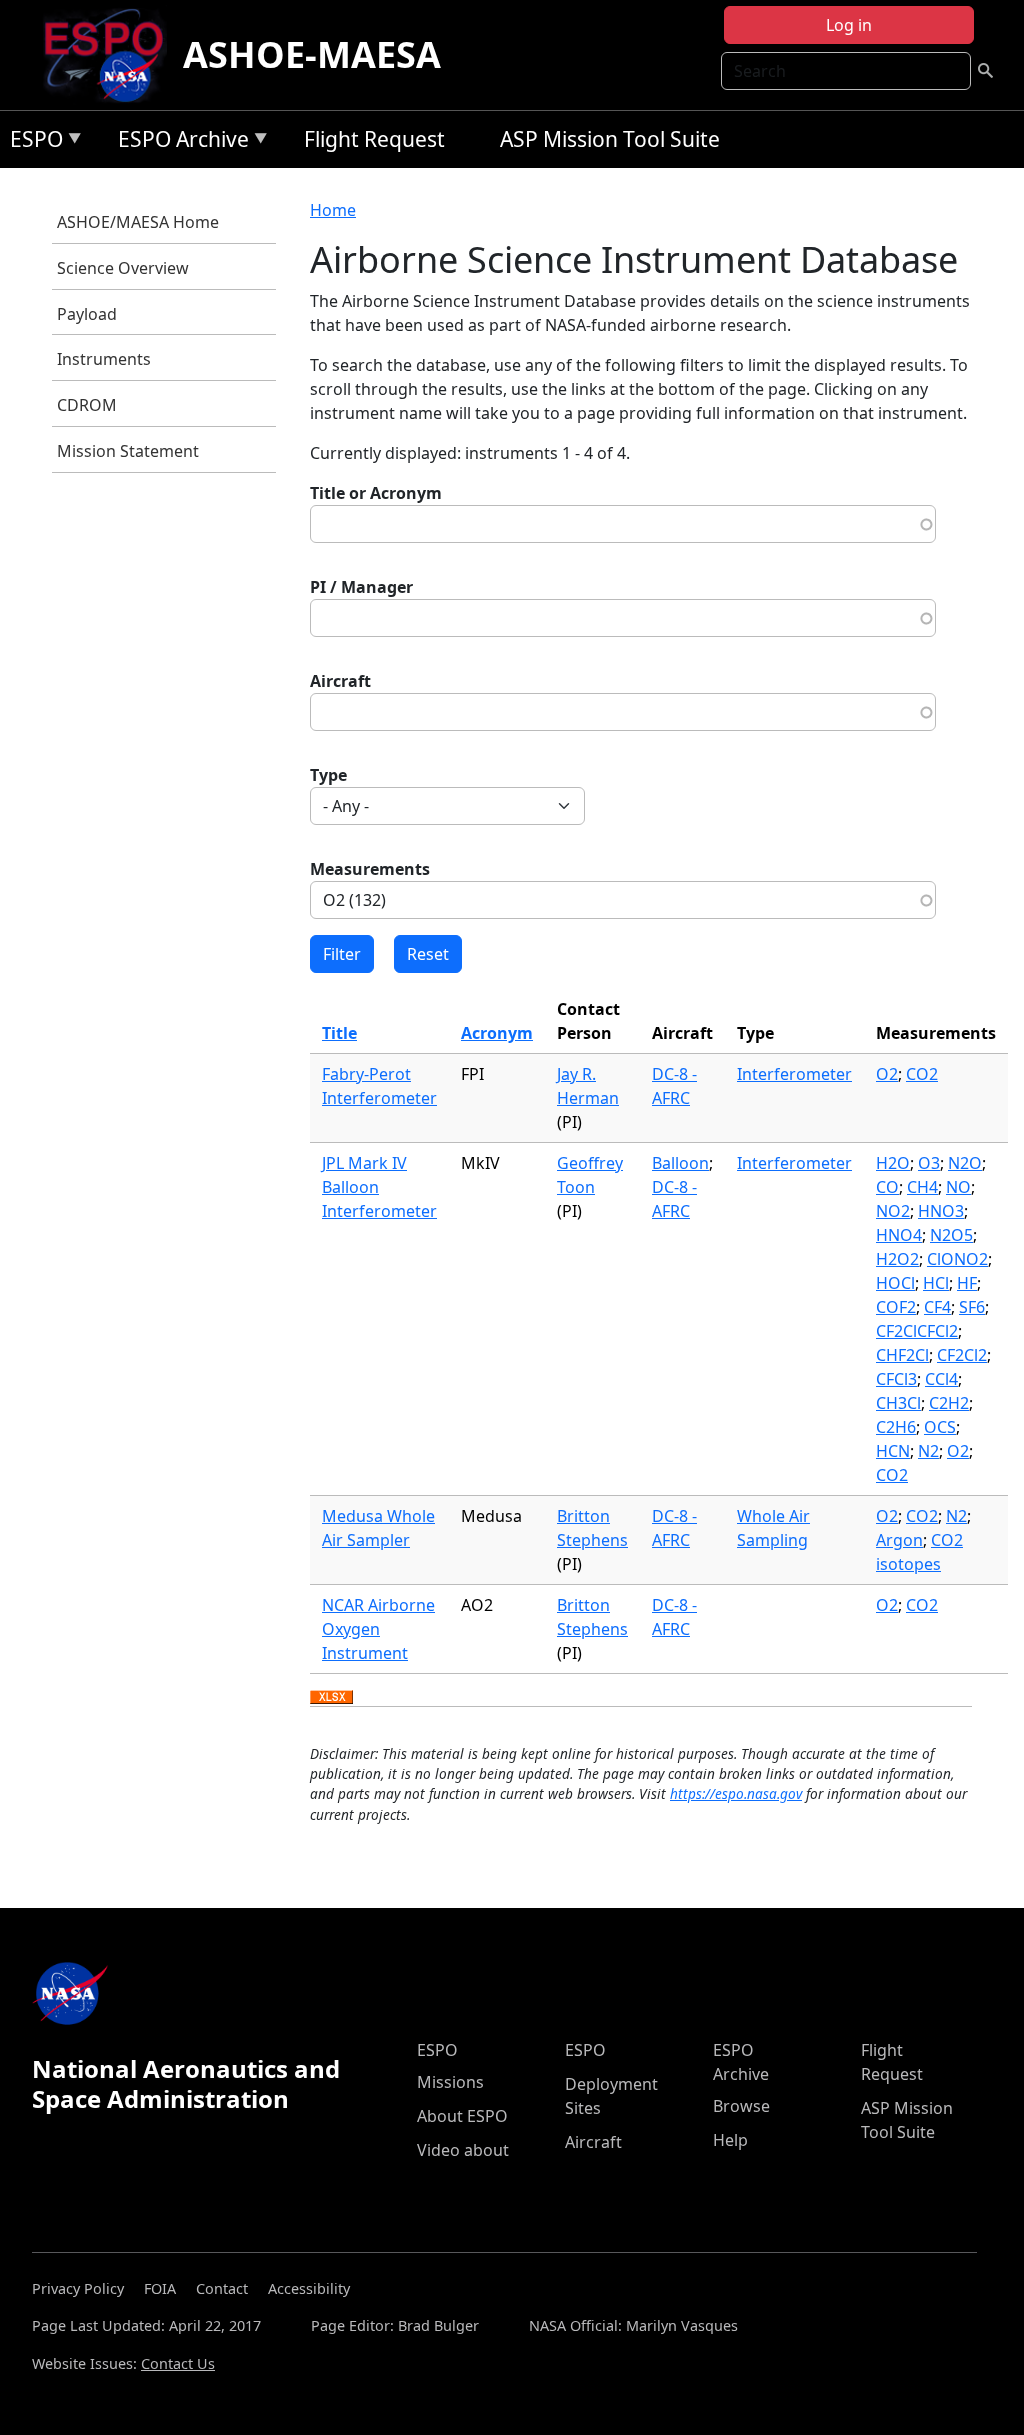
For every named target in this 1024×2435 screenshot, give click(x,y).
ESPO (31, 142)
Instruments (104, 359)
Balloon (680, 1163)
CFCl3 (896, 1379)
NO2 (893, 1211)
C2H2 (949, 1403)
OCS (940, 1427)
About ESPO (462, 2116)
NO (958, 1187)
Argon (899, 1540)
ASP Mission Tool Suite (610, 139)
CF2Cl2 (962, 1355)
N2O (965, 1163)
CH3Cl (898, 1403)
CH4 (922, 1187)
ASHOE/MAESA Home (138, 222)
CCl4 (941, 1379)
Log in (849, 25)
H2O (893, 1163)
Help (730, 2140)
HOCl (895, 1283)
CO (887, 1187)
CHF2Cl (902, 1355)
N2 (928, 1451)
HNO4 (899, 1235)
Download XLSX (331, 1698)
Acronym (497, 1033)
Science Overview (123, 268)
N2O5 (951, 1235)
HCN (893, 1451)
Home (333, 210)
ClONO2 (957, 1259)
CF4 (937, 1307)
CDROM (87, 405)
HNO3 (941, 1211)
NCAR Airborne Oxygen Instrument (378, 1629)
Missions (450, 2082)
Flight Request (374, 139)
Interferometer (794, 1074)
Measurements (370, 869)
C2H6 (896, 1427)
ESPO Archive (178, 142)
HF (967, 1283)
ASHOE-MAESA (312, 54)
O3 (929, 1163)
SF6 (972, 1307)
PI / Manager (361, 587)
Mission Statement (128, 451)
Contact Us (178, 2363)
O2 (887, 1074)
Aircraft (340, 681)
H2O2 (897, 1259)
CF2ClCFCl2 (917, 1331)
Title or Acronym (376, 493)
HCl (936, 1283)
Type (328, 775)
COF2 (896, 1307)
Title (339, 1033)
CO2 (922, 1074)
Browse (741, 2106)
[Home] (111, 55)
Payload (87, 314)
